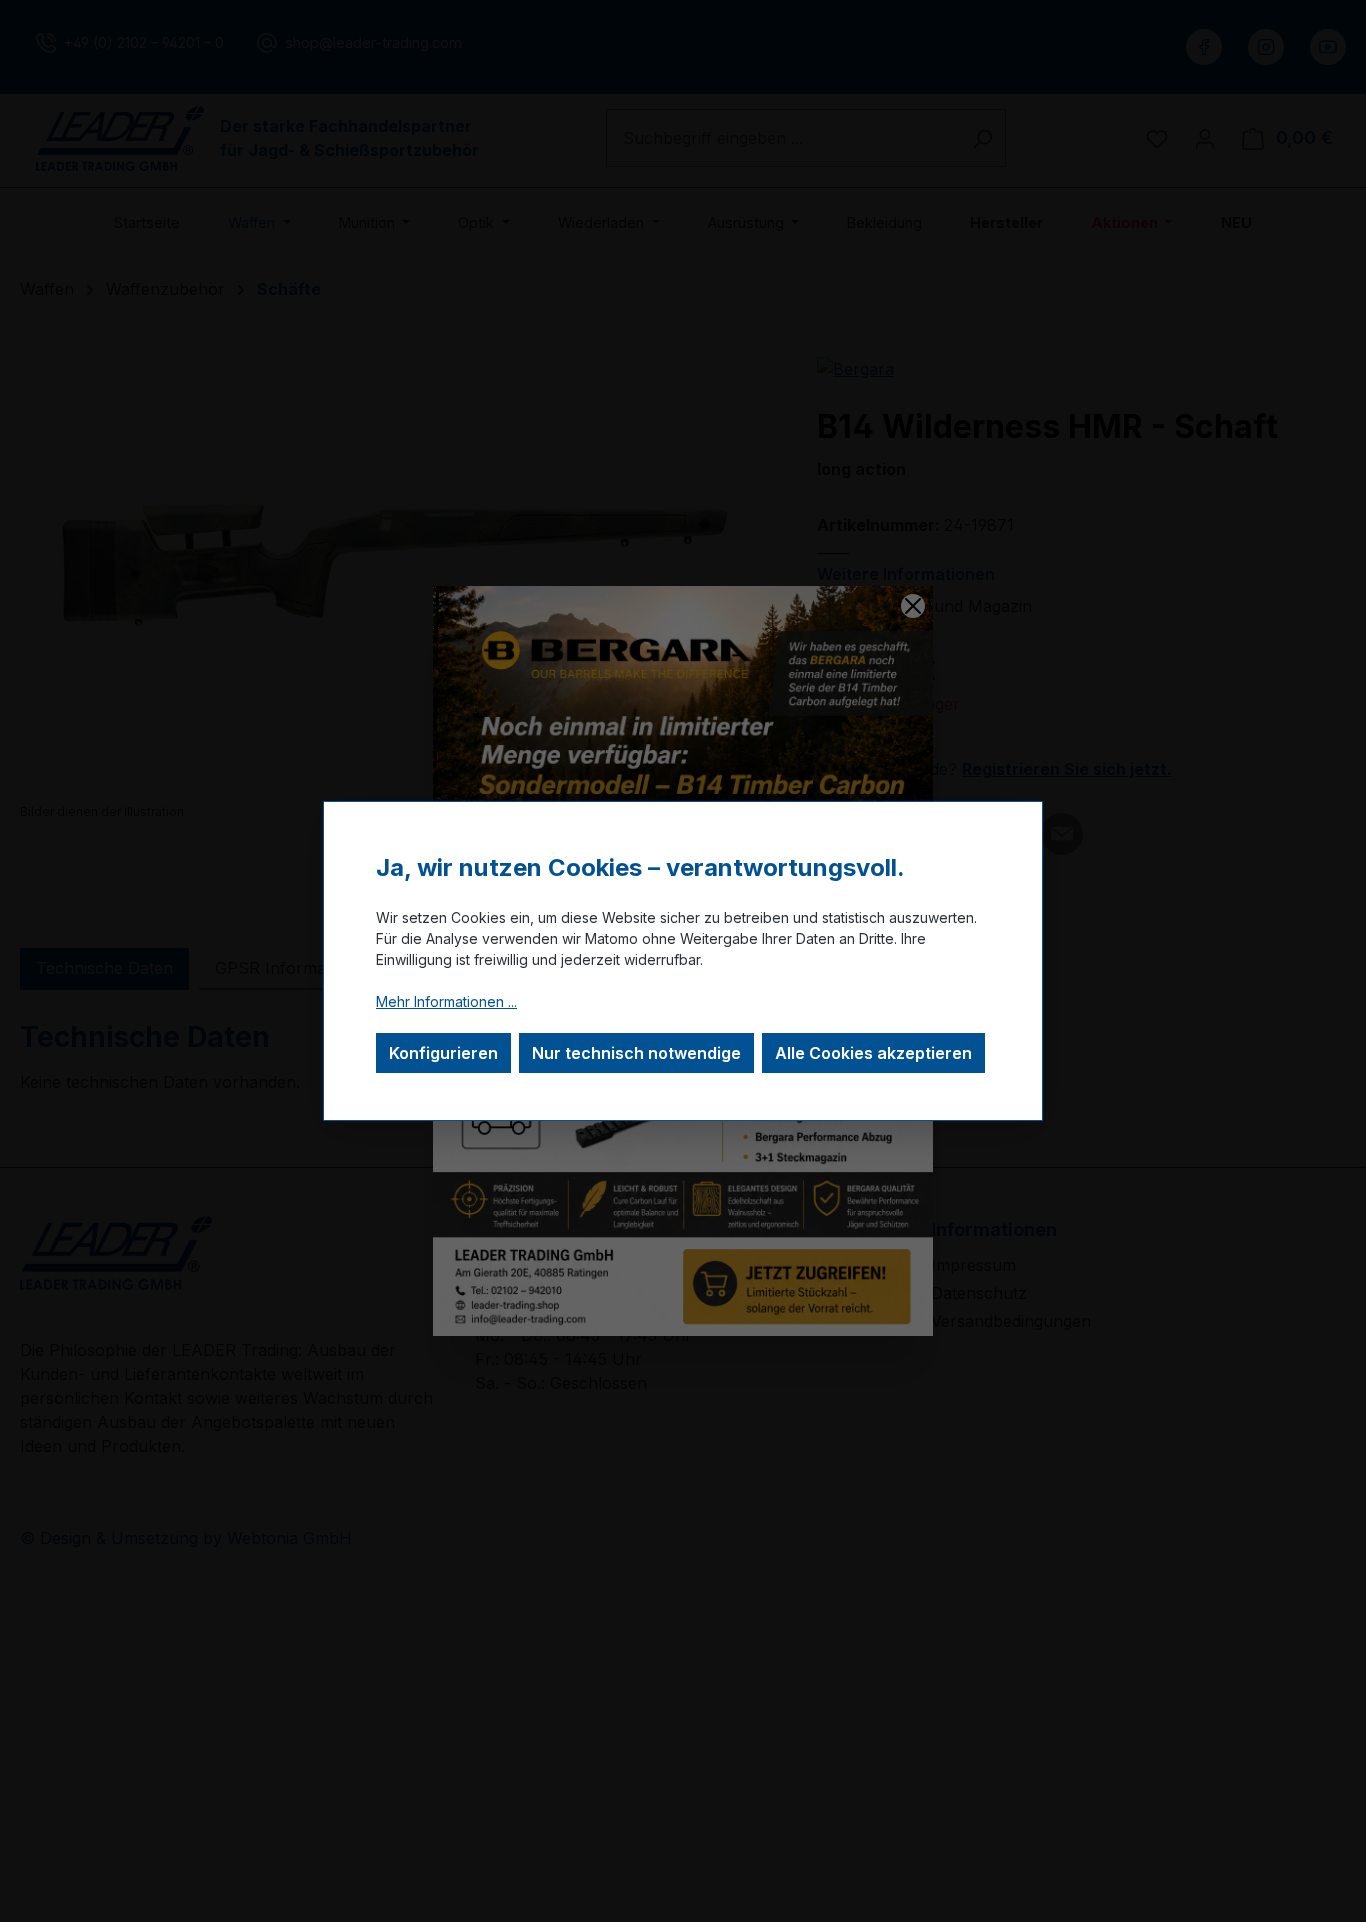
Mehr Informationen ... (446, 1001)
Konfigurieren (443, 1053)
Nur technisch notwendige (636, 1053)
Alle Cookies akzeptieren (873, 1053)
